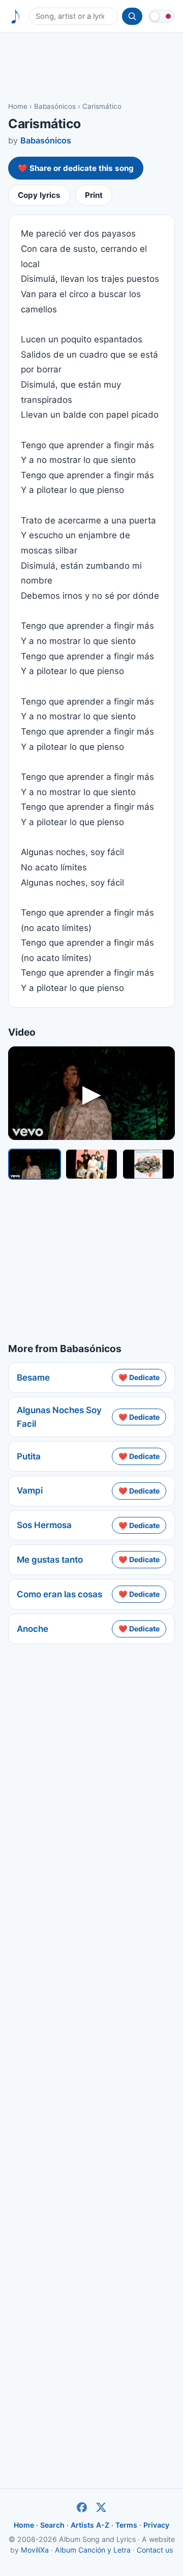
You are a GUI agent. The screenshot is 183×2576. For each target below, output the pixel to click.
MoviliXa (35, 2550)
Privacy (156, 2525)
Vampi (30, 1490)
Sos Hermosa (44, 1525)
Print (94, 195)
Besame (33, 1378)
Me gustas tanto (50, 1560)
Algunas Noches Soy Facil (59, 1417)
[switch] (162, 16)
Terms (126, 2525)
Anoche (33, 1629)
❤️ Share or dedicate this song (76, 168)
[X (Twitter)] (101, 2507)
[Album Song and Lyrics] (16, 17)
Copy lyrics (39, 195)
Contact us (155, 2550)
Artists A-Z (90, 2525)
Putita (29, 1456)
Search (52, 2525)
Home (18, 106)
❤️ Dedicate (139, 1377)
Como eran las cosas (59, 1594)
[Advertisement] (91, 67)
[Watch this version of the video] (35, 1164)
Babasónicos (55, 106)
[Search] (132, 16)
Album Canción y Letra (93, 2550)
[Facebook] (82, 2507)
